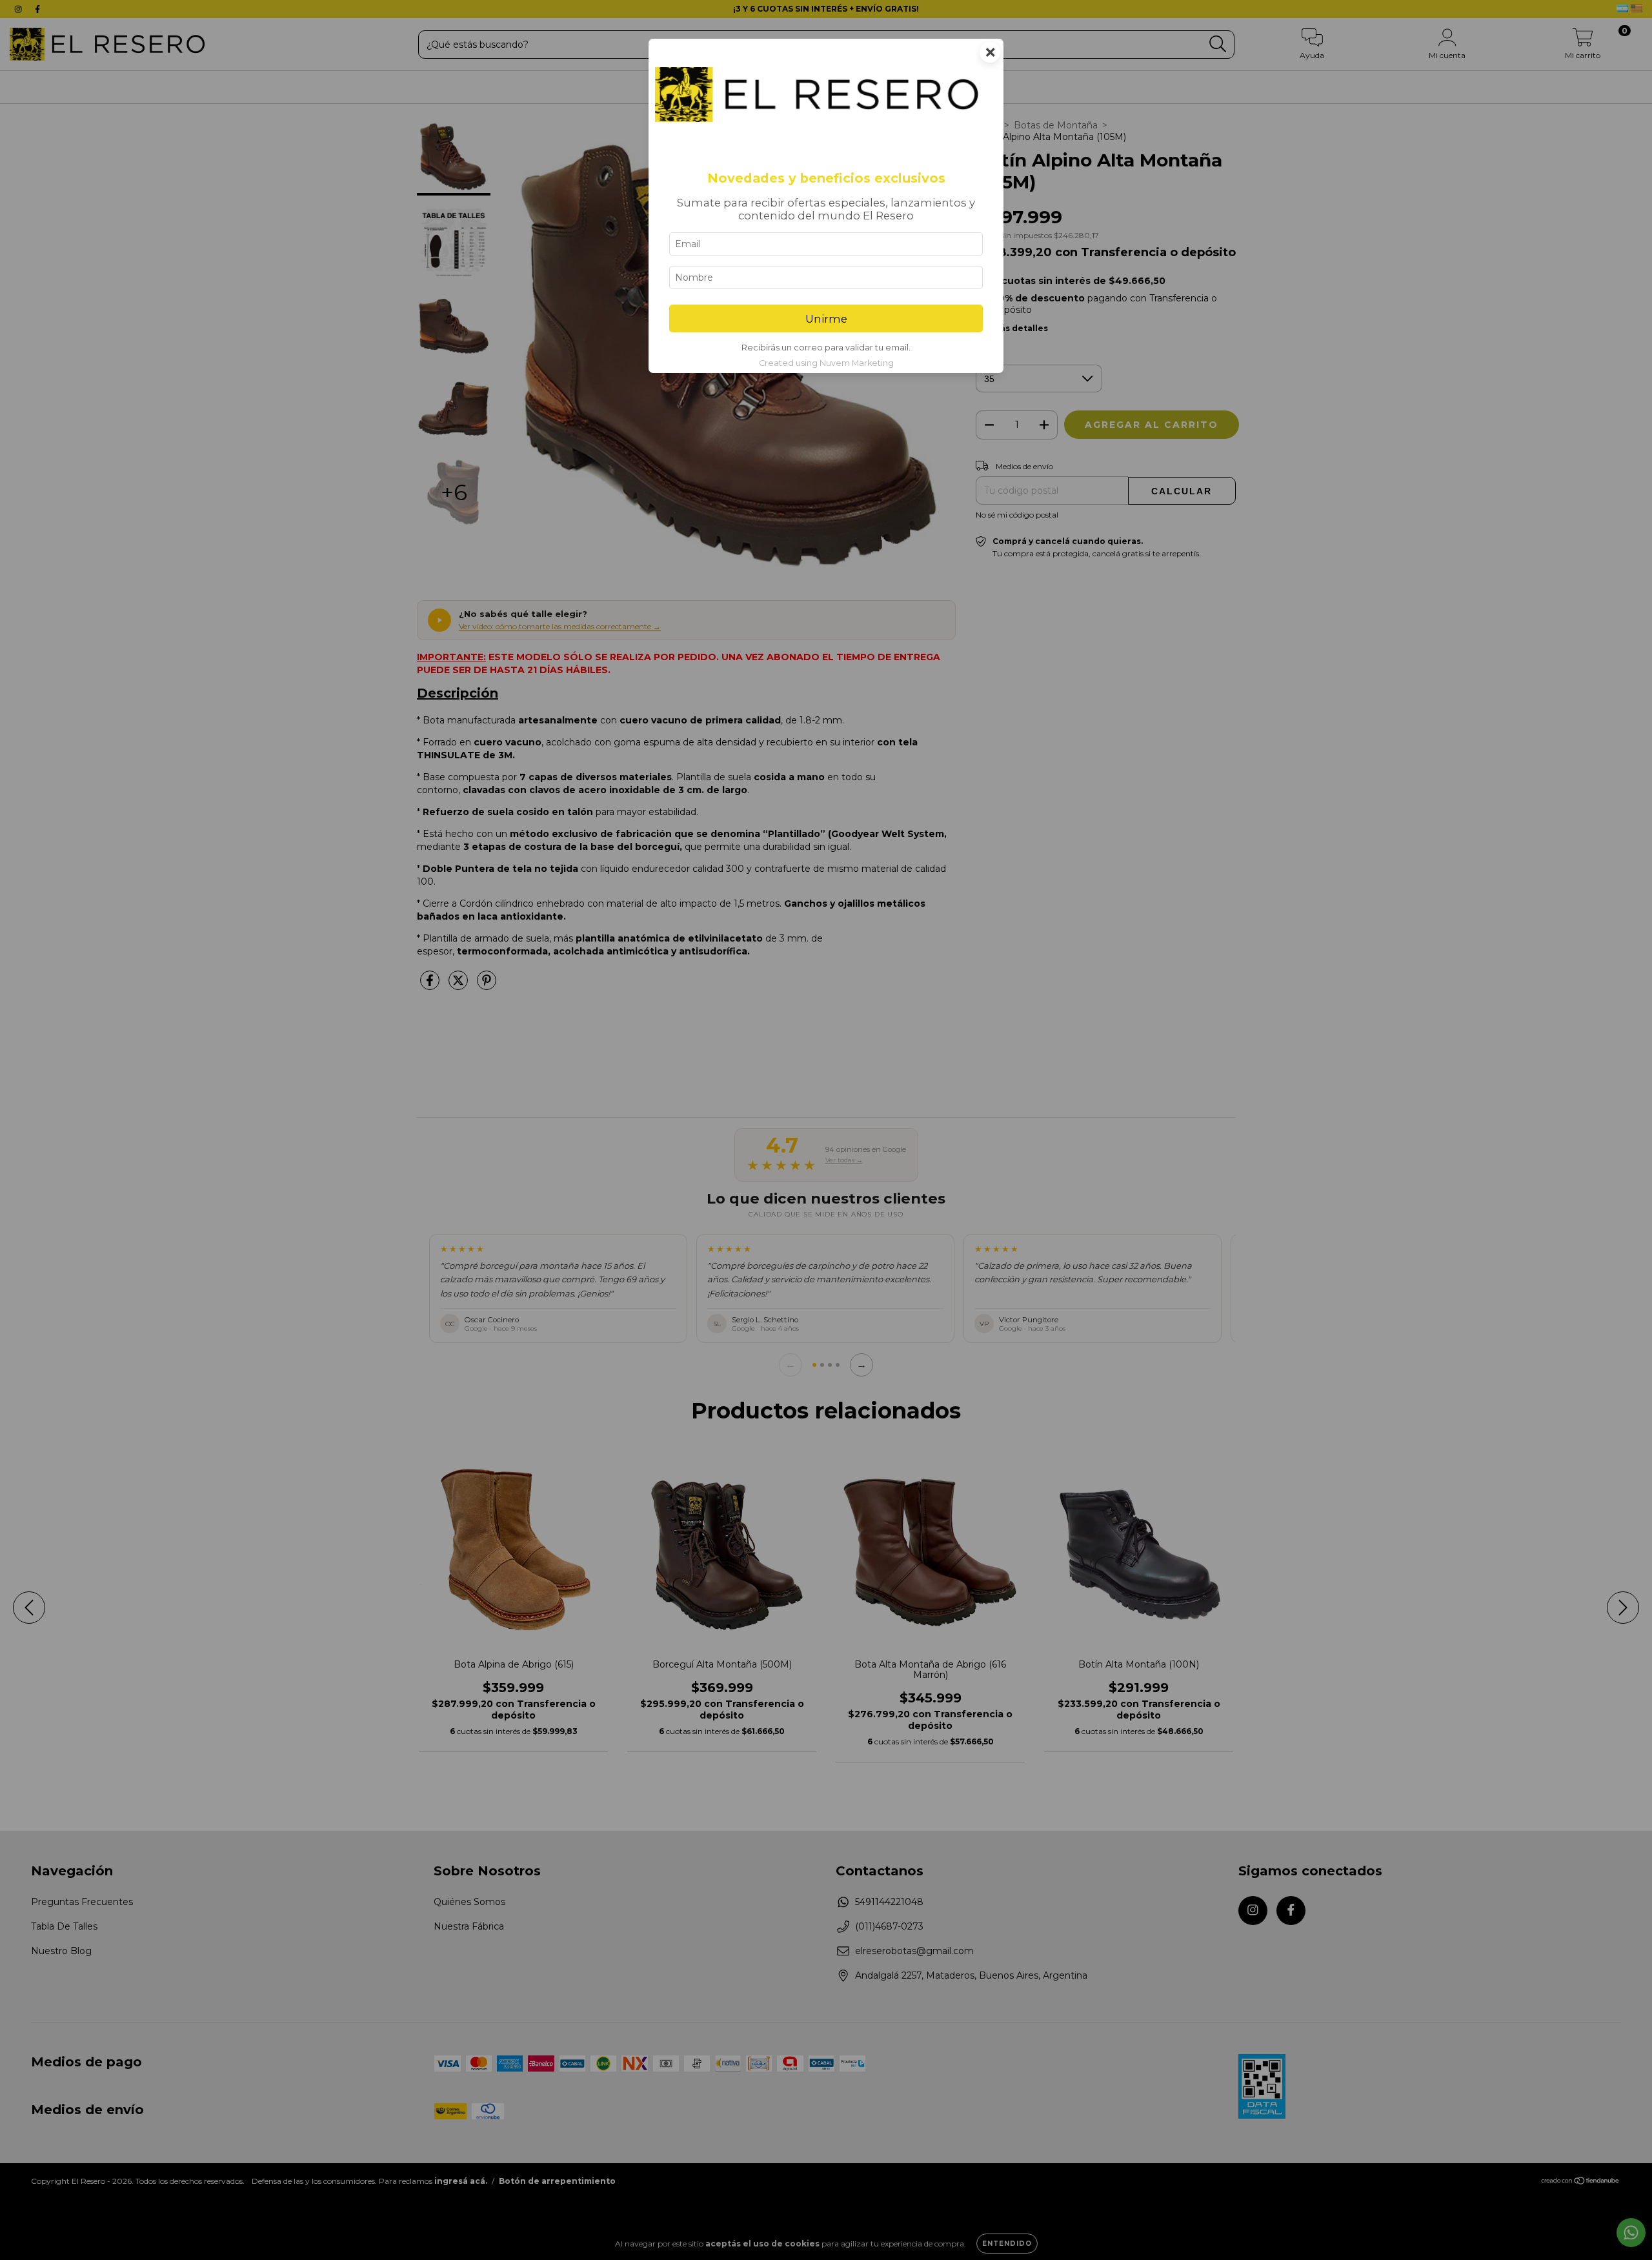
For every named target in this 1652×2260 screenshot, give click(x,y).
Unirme (826, 319)
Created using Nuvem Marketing (826, 363)
